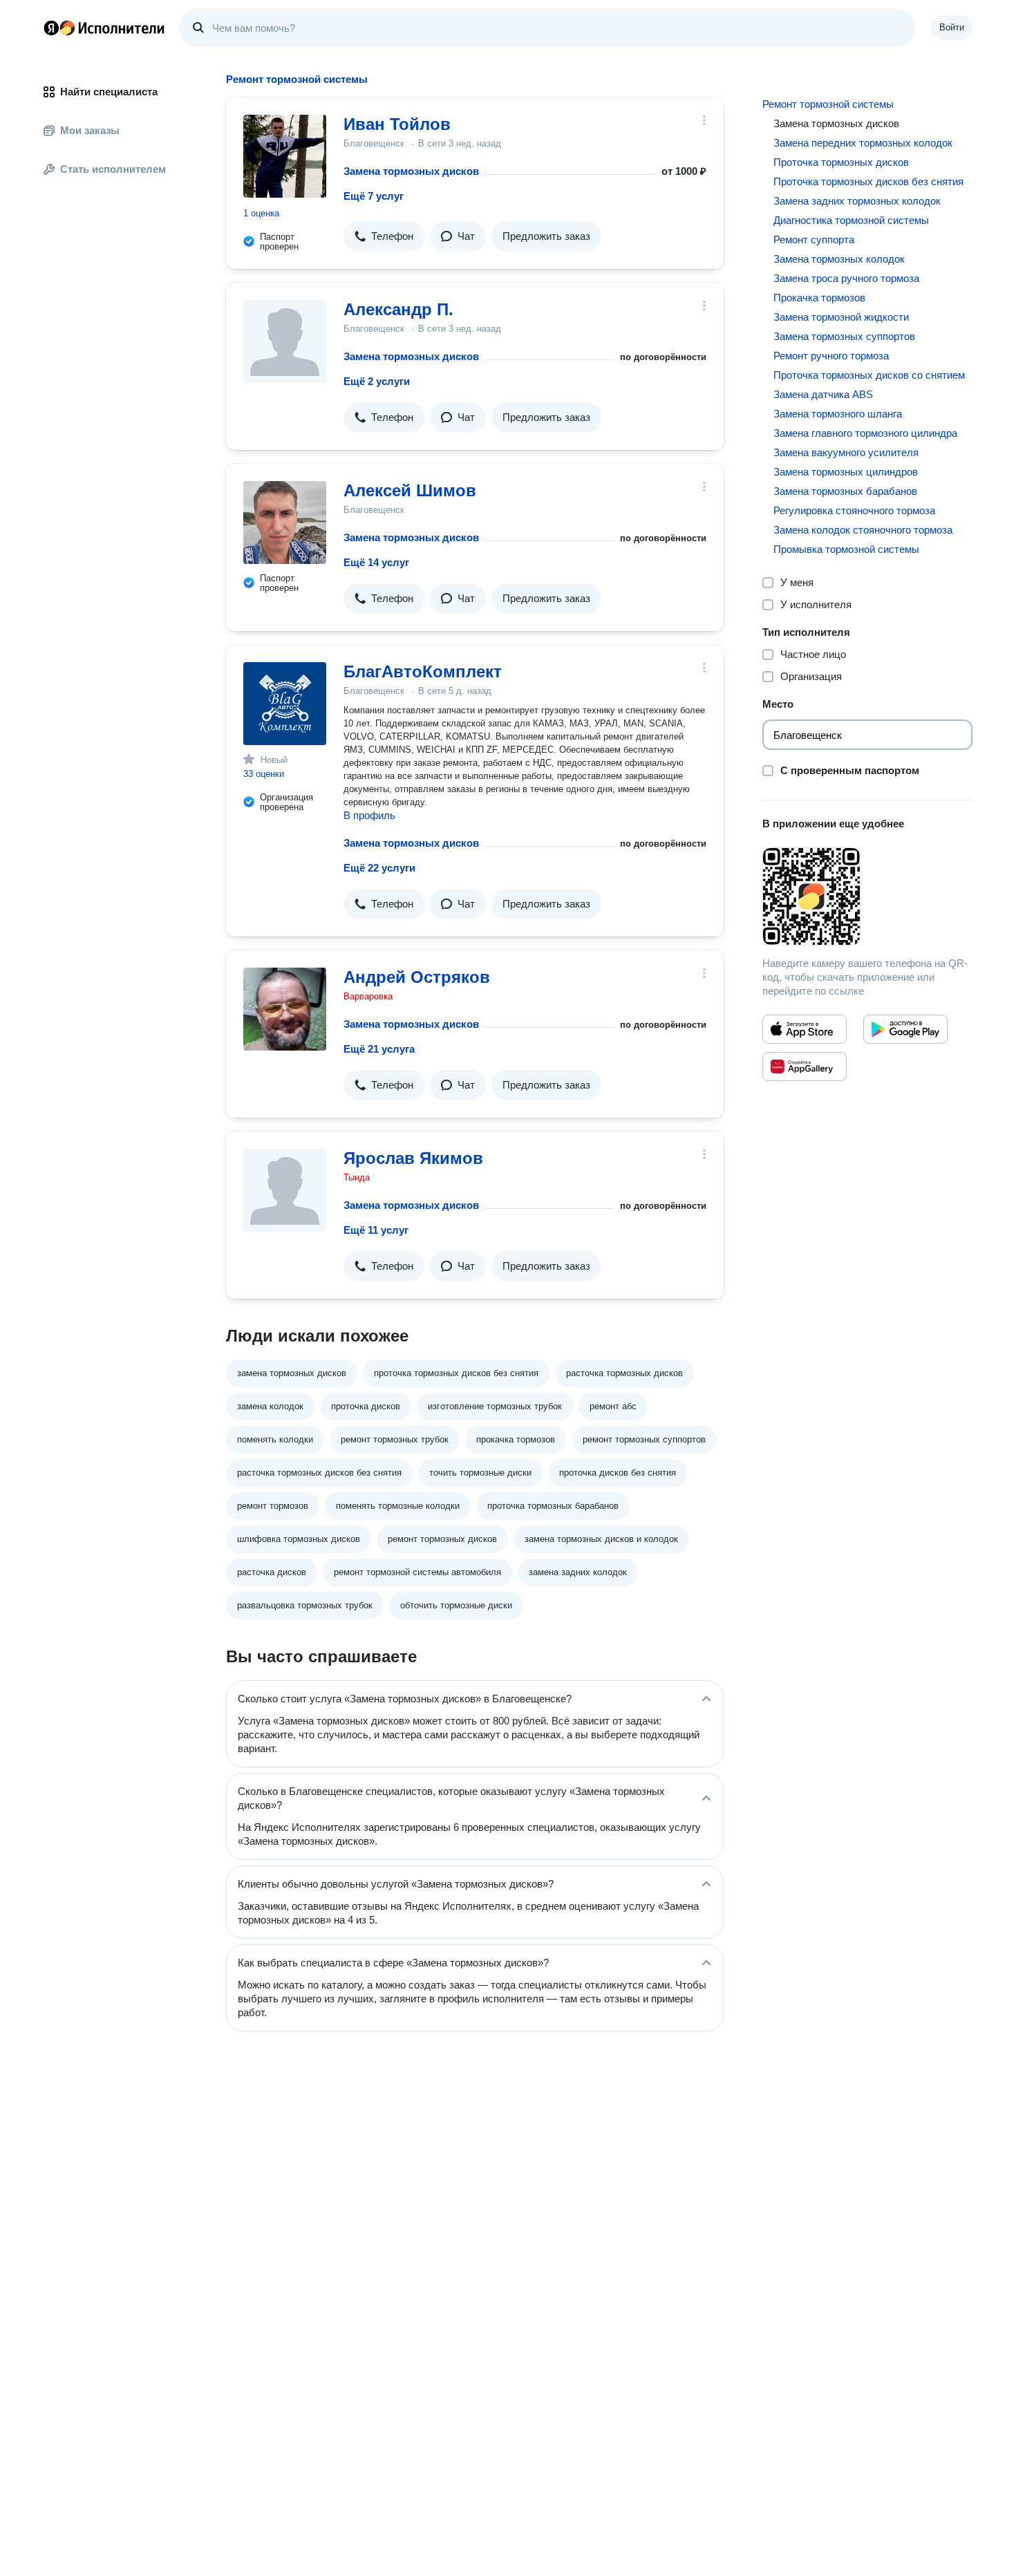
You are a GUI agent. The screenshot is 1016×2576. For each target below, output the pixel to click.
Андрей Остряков (417, 977)
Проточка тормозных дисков (841, 162)
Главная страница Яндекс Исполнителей (104, 28)
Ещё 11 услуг (376, 1230)
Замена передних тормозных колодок (863, 143)
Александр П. (398, 309)
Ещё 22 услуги (379, 868)
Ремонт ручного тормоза (831, 356)
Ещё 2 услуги (377, 381)
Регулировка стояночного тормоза (854, 510)
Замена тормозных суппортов (844, 336)
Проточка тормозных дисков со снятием (869, 375)
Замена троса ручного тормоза (846, 278)
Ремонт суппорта (814, 239)
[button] (384, 236)
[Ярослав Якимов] (285, 1190)
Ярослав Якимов (413, 1158)
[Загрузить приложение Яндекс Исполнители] (867, 896)
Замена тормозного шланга (838, 414)
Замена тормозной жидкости (841, 317)
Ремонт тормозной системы (828, 104)
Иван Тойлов (397, 124)
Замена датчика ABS (823, 394)
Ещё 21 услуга (379, 1049)
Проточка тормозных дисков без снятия (868, 181)
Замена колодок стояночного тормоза (863, 530)
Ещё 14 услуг (376, 562)
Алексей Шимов (410, 490)
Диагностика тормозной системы (851, 220)
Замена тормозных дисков (411, 171)
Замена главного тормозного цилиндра (865, 433)
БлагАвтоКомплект (423, 671)
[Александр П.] (285, 341)
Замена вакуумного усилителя (846, 452)
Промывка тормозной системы (846, 549)
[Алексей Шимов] (285, 523)
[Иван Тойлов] (285, 156)
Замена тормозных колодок (839, 259)
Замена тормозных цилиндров (846, 472)
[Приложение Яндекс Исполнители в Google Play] (905, 1029)
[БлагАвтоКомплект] (285, 704)
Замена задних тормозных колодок (857, 201)
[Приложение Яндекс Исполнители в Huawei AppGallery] (805, 1066)
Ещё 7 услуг (374, 196)
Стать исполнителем (113, 169)
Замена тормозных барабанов (845, 491)
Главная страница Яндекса (51, 28)
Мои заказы (90, 130)
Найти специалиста (109, 92)
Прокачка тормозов (819, 298)
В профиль (369, 815)
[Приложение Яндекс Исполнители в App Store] (805, 1029)
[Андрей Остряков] (285, 1009)
